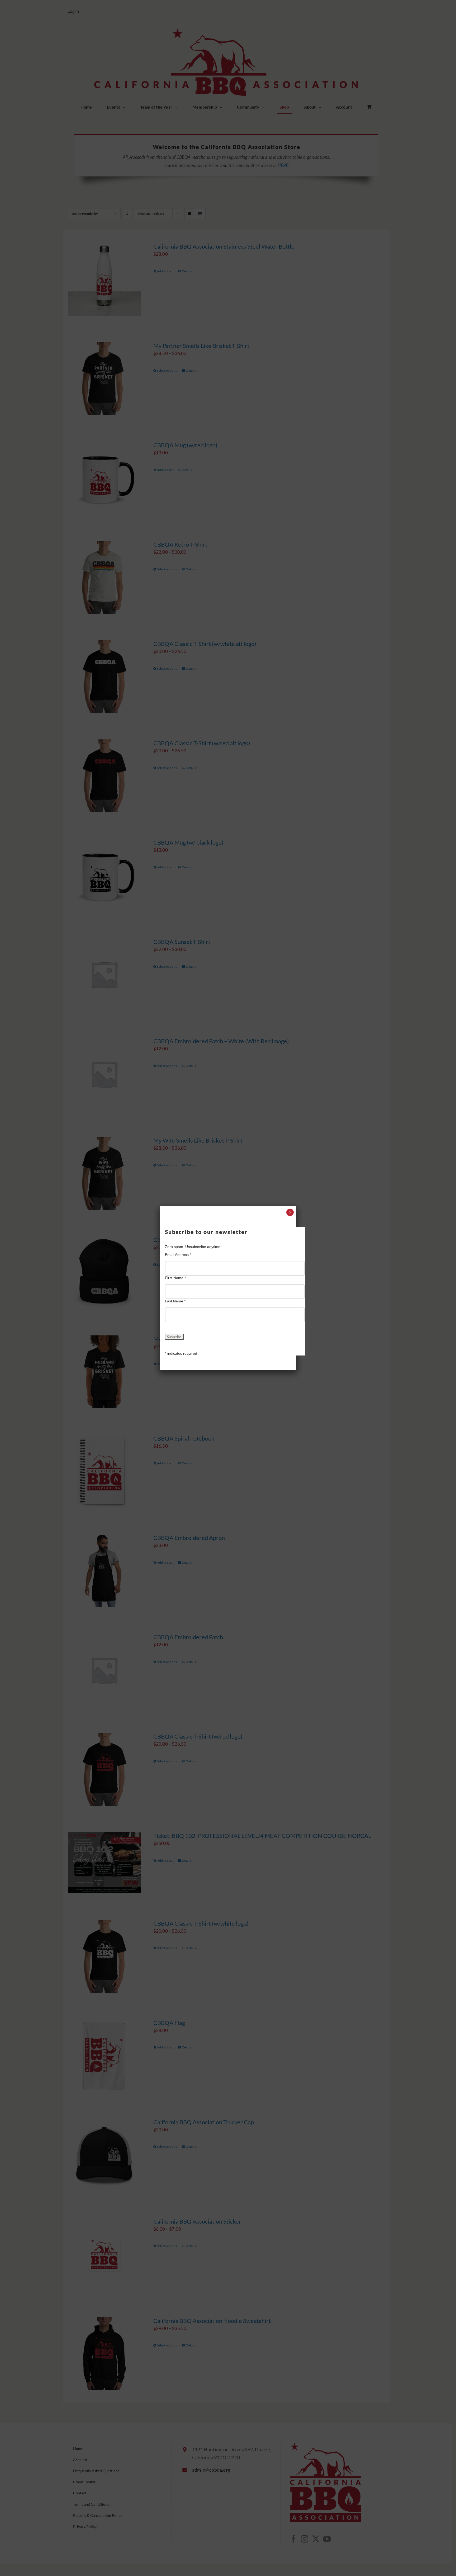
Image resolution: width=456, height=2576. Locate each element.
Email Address (178, 1255)
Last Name (175, 1301)
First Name (175, 1278)
